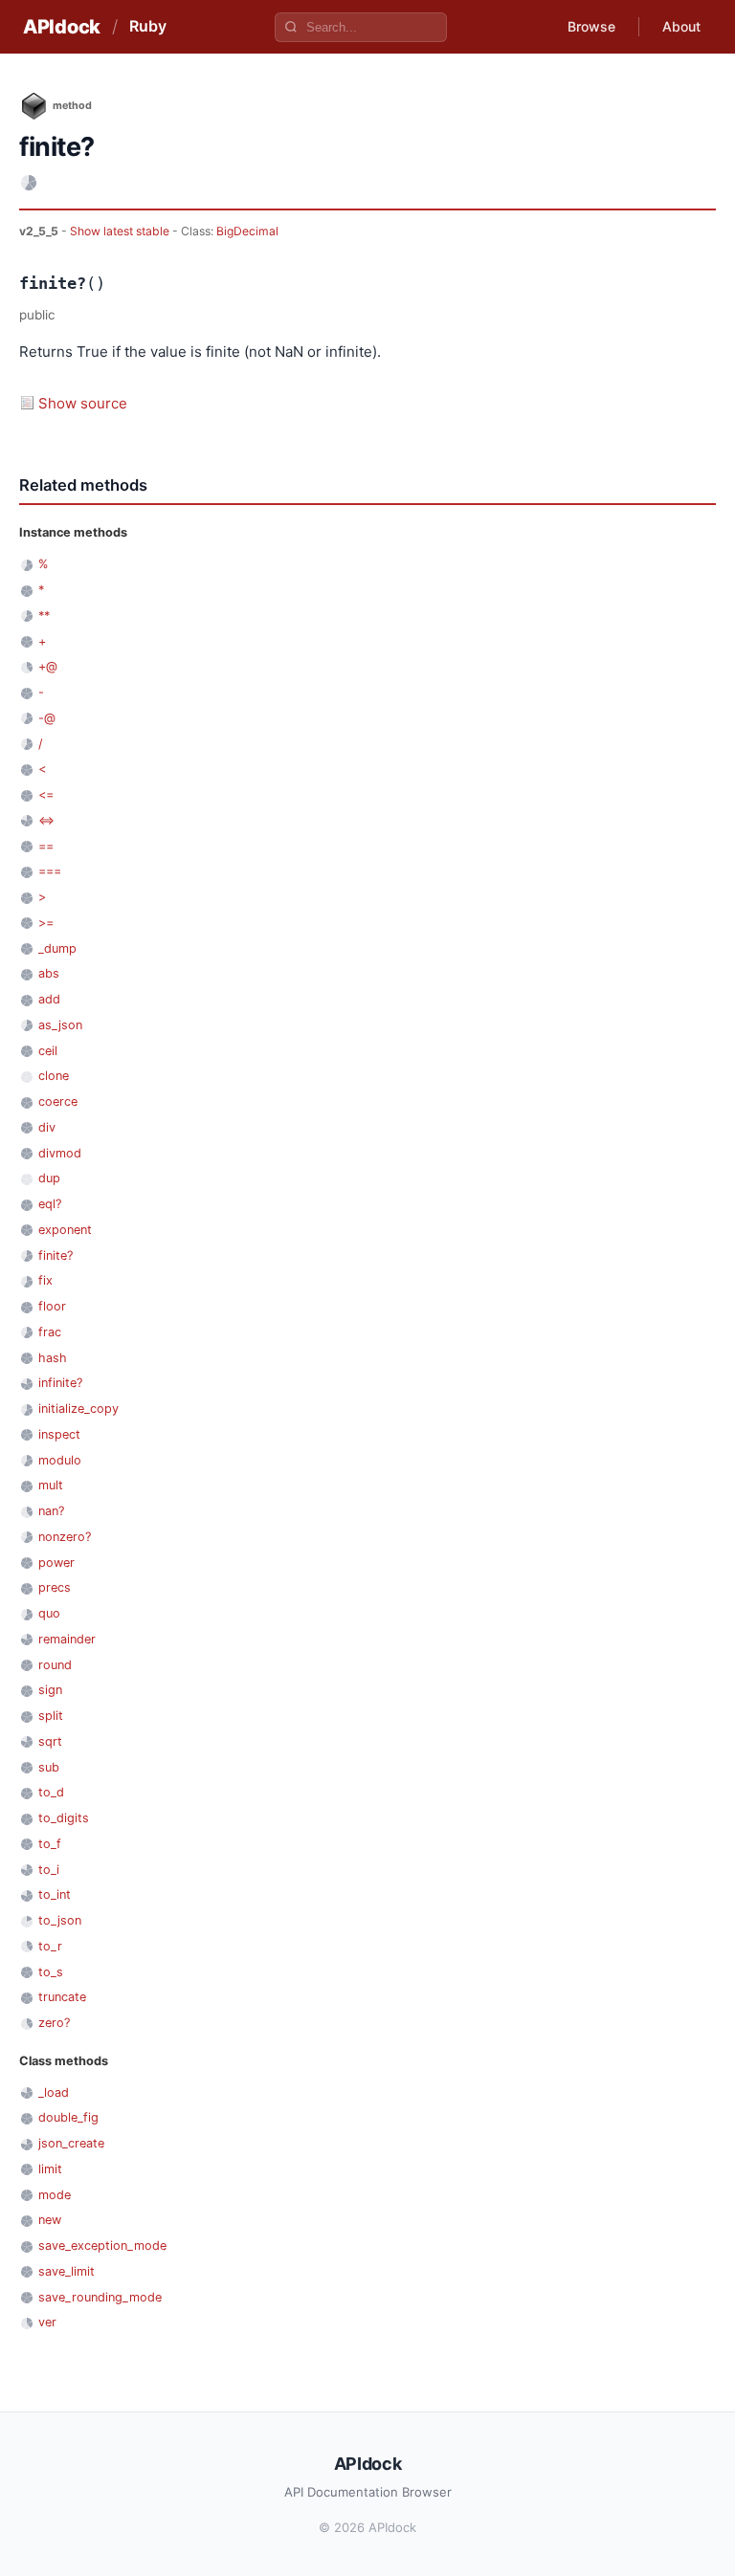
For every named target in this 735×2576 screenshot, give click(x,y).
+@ (48, 666)
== (46, 846)
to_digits (64, 1818)
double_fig (68, 2117)
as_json (60, 1025)
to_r (50, 1946)
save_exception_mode (102, 2246)
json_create (71, 2143)
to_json (60, 1920)
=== (50, 871)
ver (47, 2322)
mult (51, 1485)
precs (55, 1587)
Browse (591, 26)
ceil (48, 1051)
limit (50, 2169)
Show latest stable (121, 231)
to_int (55, 1894)
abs (49, 973)
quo (49, 1613)
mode (55, 2195)
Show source (83, 403)
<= (46, 794)
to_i (49, 1870)
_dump (57, 948)
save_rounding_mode (100, 2297)
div (47, 1127)
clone (54, 1076)
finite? (56, 1255)
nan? (51, 1511)
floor (52, 1306)
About (681, 26)
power (56, 1563)
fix (45, 1280)
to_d (51, 1792)
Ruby (148, 26)
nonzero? (65, 1537)
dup (49, 1178)
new (50, 2220)
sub (49, 1767)
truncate (62, 1997)
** (44, 616)
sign (50, 1690)
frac (50, 1332)
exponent (65, 1230)
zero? (54, 2023)
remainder (67, 1639)
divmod (60, 1153)
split (51, 1716)
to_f (50, 1844)
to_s (51, 1972)
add (49, 999)
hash (53, 1358)
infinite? (60, 1383)
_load (54, 2092)
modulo (60, 1460)
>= (46, 923)
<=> (46, 820)
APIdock (62, 27)
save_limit (67, 2271)
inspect (59, 1434)
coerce (58, 1101)
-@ (47, 718)
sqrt (50, 1741)
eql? (50, 1204)
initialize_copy (78, 1409)
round (55, 1665)
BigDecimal (247, 231)
